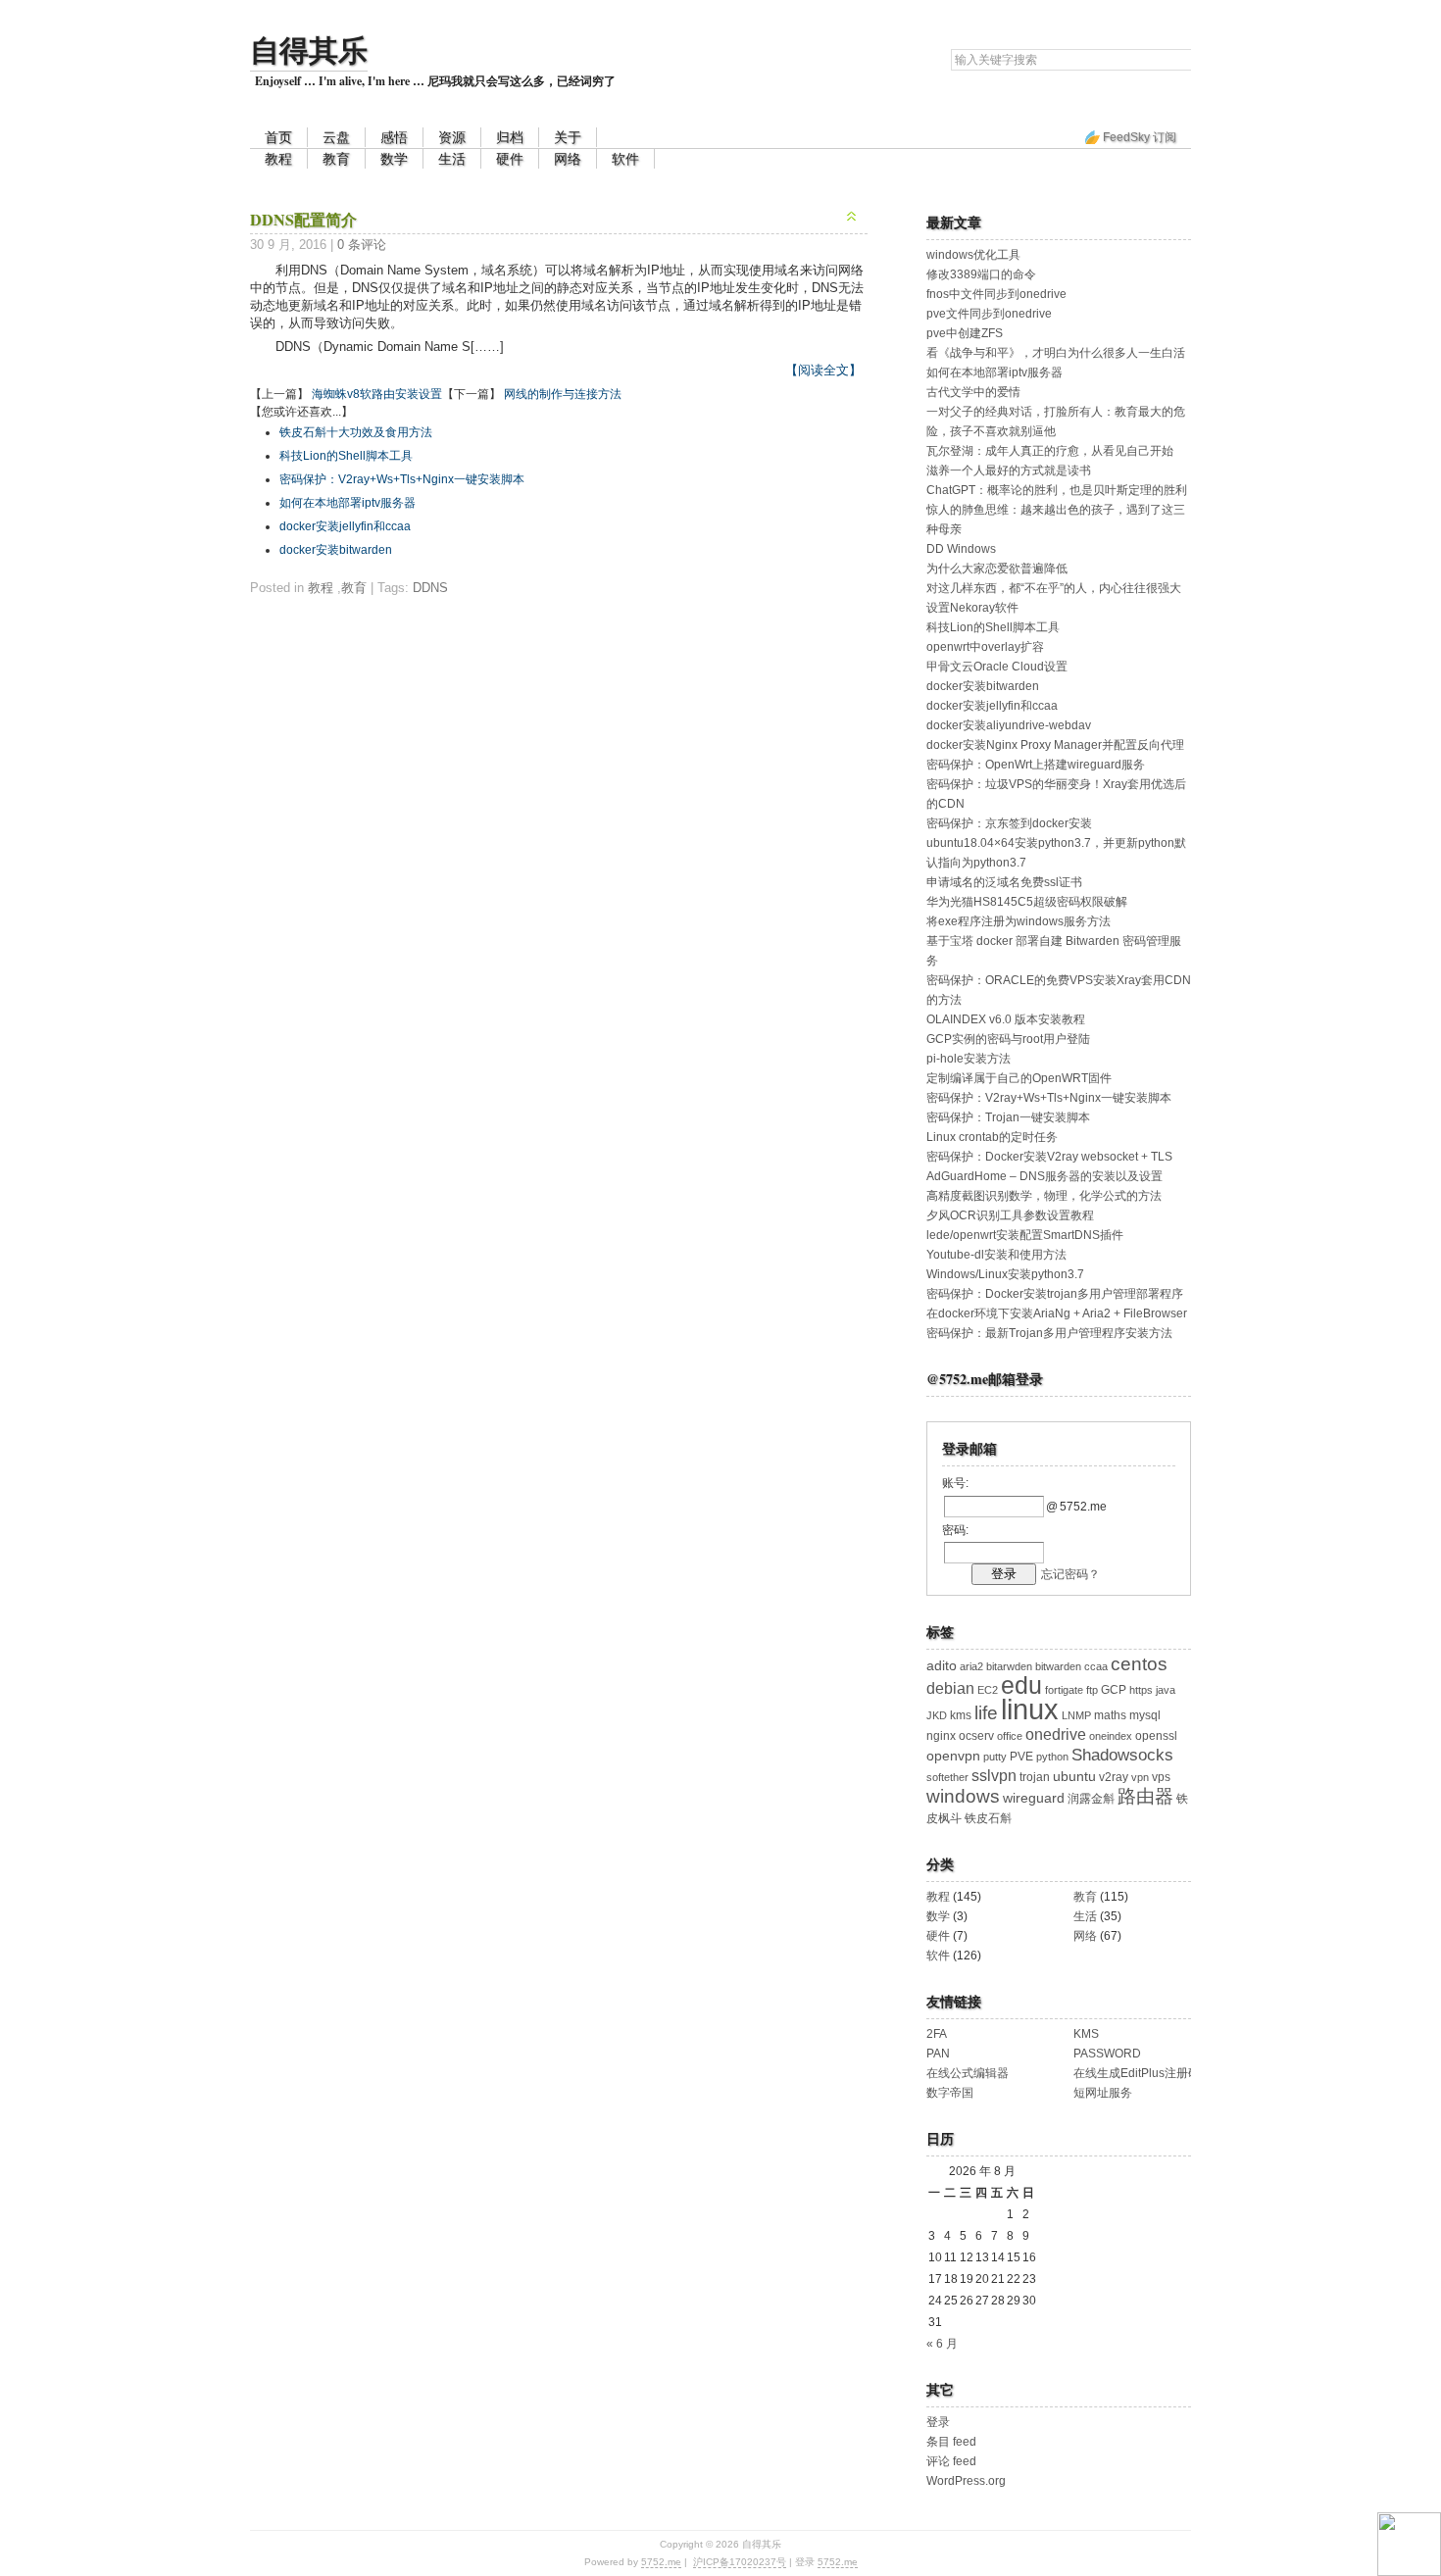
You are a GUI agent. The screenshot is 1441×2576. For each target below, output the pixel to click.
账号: (955, 1483)
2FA (937, 2034)
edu (1021, 1685)
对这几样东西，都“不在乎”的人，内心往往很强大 (1054, 588)
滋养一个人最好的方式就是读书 (1009, 471)
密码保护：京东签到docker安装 (1009, 823)
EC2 (988, 1690)
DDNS (430, 588)
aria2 (971, 1666)
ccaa (1096, 1666)
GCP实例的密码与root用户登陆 (1008, 1039)
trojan (1035, 1777)
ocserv (976, 1736)
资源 (452, 137)
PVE (1021, 1757)
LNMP (1076, 1715)
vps (1161, 1777)
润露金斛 (1091, 1799)
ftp (1092, 1690)
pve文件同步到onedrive (989, 314)
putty (995, 1757)
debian (950, 1688)
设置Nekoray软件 (972, 608)
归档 (510, 137)
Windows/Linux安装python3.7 (1005, 1274)
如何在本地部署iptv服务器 (348, 503)
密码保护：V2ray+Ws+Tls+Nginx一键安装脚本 (402, 479)
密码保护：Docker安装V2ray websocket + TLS (1049, 1157)
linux (1030, 1709)
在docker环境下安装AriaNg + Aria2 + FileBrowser (1057, 1313)
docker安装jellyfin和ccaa (345, 526)
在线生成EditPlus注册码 (1137, 2073)
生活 (452, 159)
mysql (1145, 1715)
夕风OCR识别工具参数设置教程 (1010, 1215)
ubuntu (1074, 1777)
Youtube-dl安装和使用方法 (996, 1255)
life (986, 1713)
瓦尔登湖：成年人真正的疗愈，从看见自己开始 (1050, 451)
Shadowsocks (1122, 1755)
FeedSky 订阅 (1140, 137)
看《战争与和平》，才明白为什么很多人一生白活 (1056, 353)
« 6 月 (942, 2344)
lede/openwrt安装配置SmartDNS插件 (1025, 1235)
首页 (278, 137)
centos (1139, 1664)
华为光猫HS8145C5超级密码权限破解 (1027, 902)
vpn (1140, 1777)
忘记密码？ (1070, 1574)
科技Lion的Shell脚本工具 (346, 456)
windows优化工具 (973, 255)
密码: (955, 1530)
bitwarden (1058, 1666)
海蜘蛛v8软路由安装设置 (377, 394)
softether (947, 1777)
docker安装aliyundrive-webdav (1009, 725)
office (1010, 1736)
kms (961, 1715)
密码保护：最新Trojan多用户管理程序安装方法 (1049, 1333)
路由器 (1145, 1796)
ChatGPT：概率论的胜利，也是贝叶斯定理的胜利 (1057, 490)
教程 (278, 159)
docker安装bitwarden (336, 550)
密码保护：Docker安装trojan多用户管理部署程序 (1055, 1294)
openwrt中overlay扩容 (985, 647)
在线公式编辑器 (968, 2073)
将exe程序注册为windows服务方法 (1019, 921)
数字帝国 (950, 2093)
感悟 (394, 137)
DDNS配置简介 (303, 219)
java (1166, 1690)
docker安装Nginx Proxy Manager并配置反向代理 (1055, 745)
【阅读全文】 (823, 370)
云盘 (336, 137)
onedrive (1056, 1734)
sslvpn (994, 1776)
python (1052, 1757)
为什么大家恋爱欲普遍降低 (997, 569)
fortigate (1064, 1690)
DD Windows (961, 549)
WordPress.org (966, 2481)
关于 (568, 137)
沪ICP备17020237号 (740, 2562)
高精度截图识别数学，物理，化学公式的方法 (1044, 1196)
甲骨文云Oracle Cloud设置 (997, 667)
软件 (625, 159)
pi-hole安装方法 (969, 1059)
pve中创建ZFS (965, 333)
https (1141, 1690)
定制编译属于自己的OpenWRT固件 (1019, 1078)
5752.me (661, 2562)
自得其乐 (309, 49)
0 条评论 (362, 245)
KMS (1086, 2034)
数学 (394, 159)
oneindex (1111, 1736)
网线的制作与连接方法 (563, 394)
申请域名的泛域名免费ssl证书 (1004, 882)
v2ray (1114, 1777)
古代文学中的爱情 (973, 392)
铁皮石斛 (988, 1818)
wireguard (1034, 1798)
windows (963, 1796)
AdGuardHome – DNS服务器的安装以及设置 (1044, 1176)
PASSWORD (1107, 2054)
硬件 (510, 159)
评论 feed (951, 2461)
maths (1110, 1715)
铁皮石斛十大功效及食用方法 (356, 432)
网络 (568, 159)
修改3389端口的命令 (981, 274)
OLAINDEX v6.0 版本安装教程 (1006, 1019)
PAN (938, 2054)
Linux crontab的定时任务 (992, 1137)
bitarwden (1009, 1666)
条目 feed (951, 2442)
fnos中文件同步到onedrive (996, 294)
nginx (941, 1736)
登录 (938, 2422)
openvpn (953, 1756)
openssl (1156, 1736)
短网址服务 (1103, 2093)
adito (942, 1666)
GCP (1114, 1690)
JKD (937, 1715)
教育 (336, 159)
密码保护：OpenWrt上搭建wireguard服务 (1036, 765)
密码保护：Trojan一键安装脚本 (1008, 1117)
